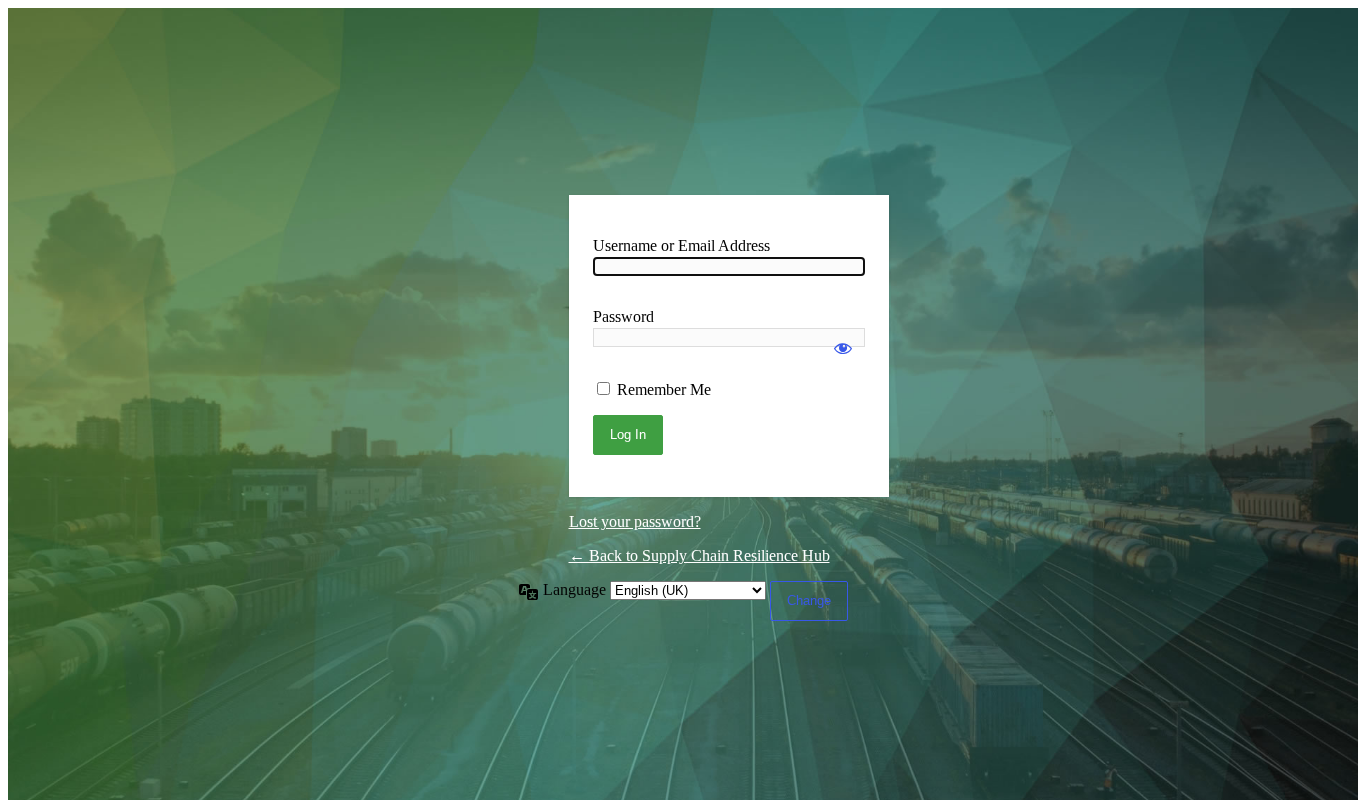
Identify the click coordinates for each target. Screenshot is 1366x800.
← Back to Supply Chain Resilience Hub (699, 555)
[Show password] (843, 339)
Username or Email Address (681, 245)
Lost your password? (635, 521)
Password (623, 316)
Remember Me (664, 389)
